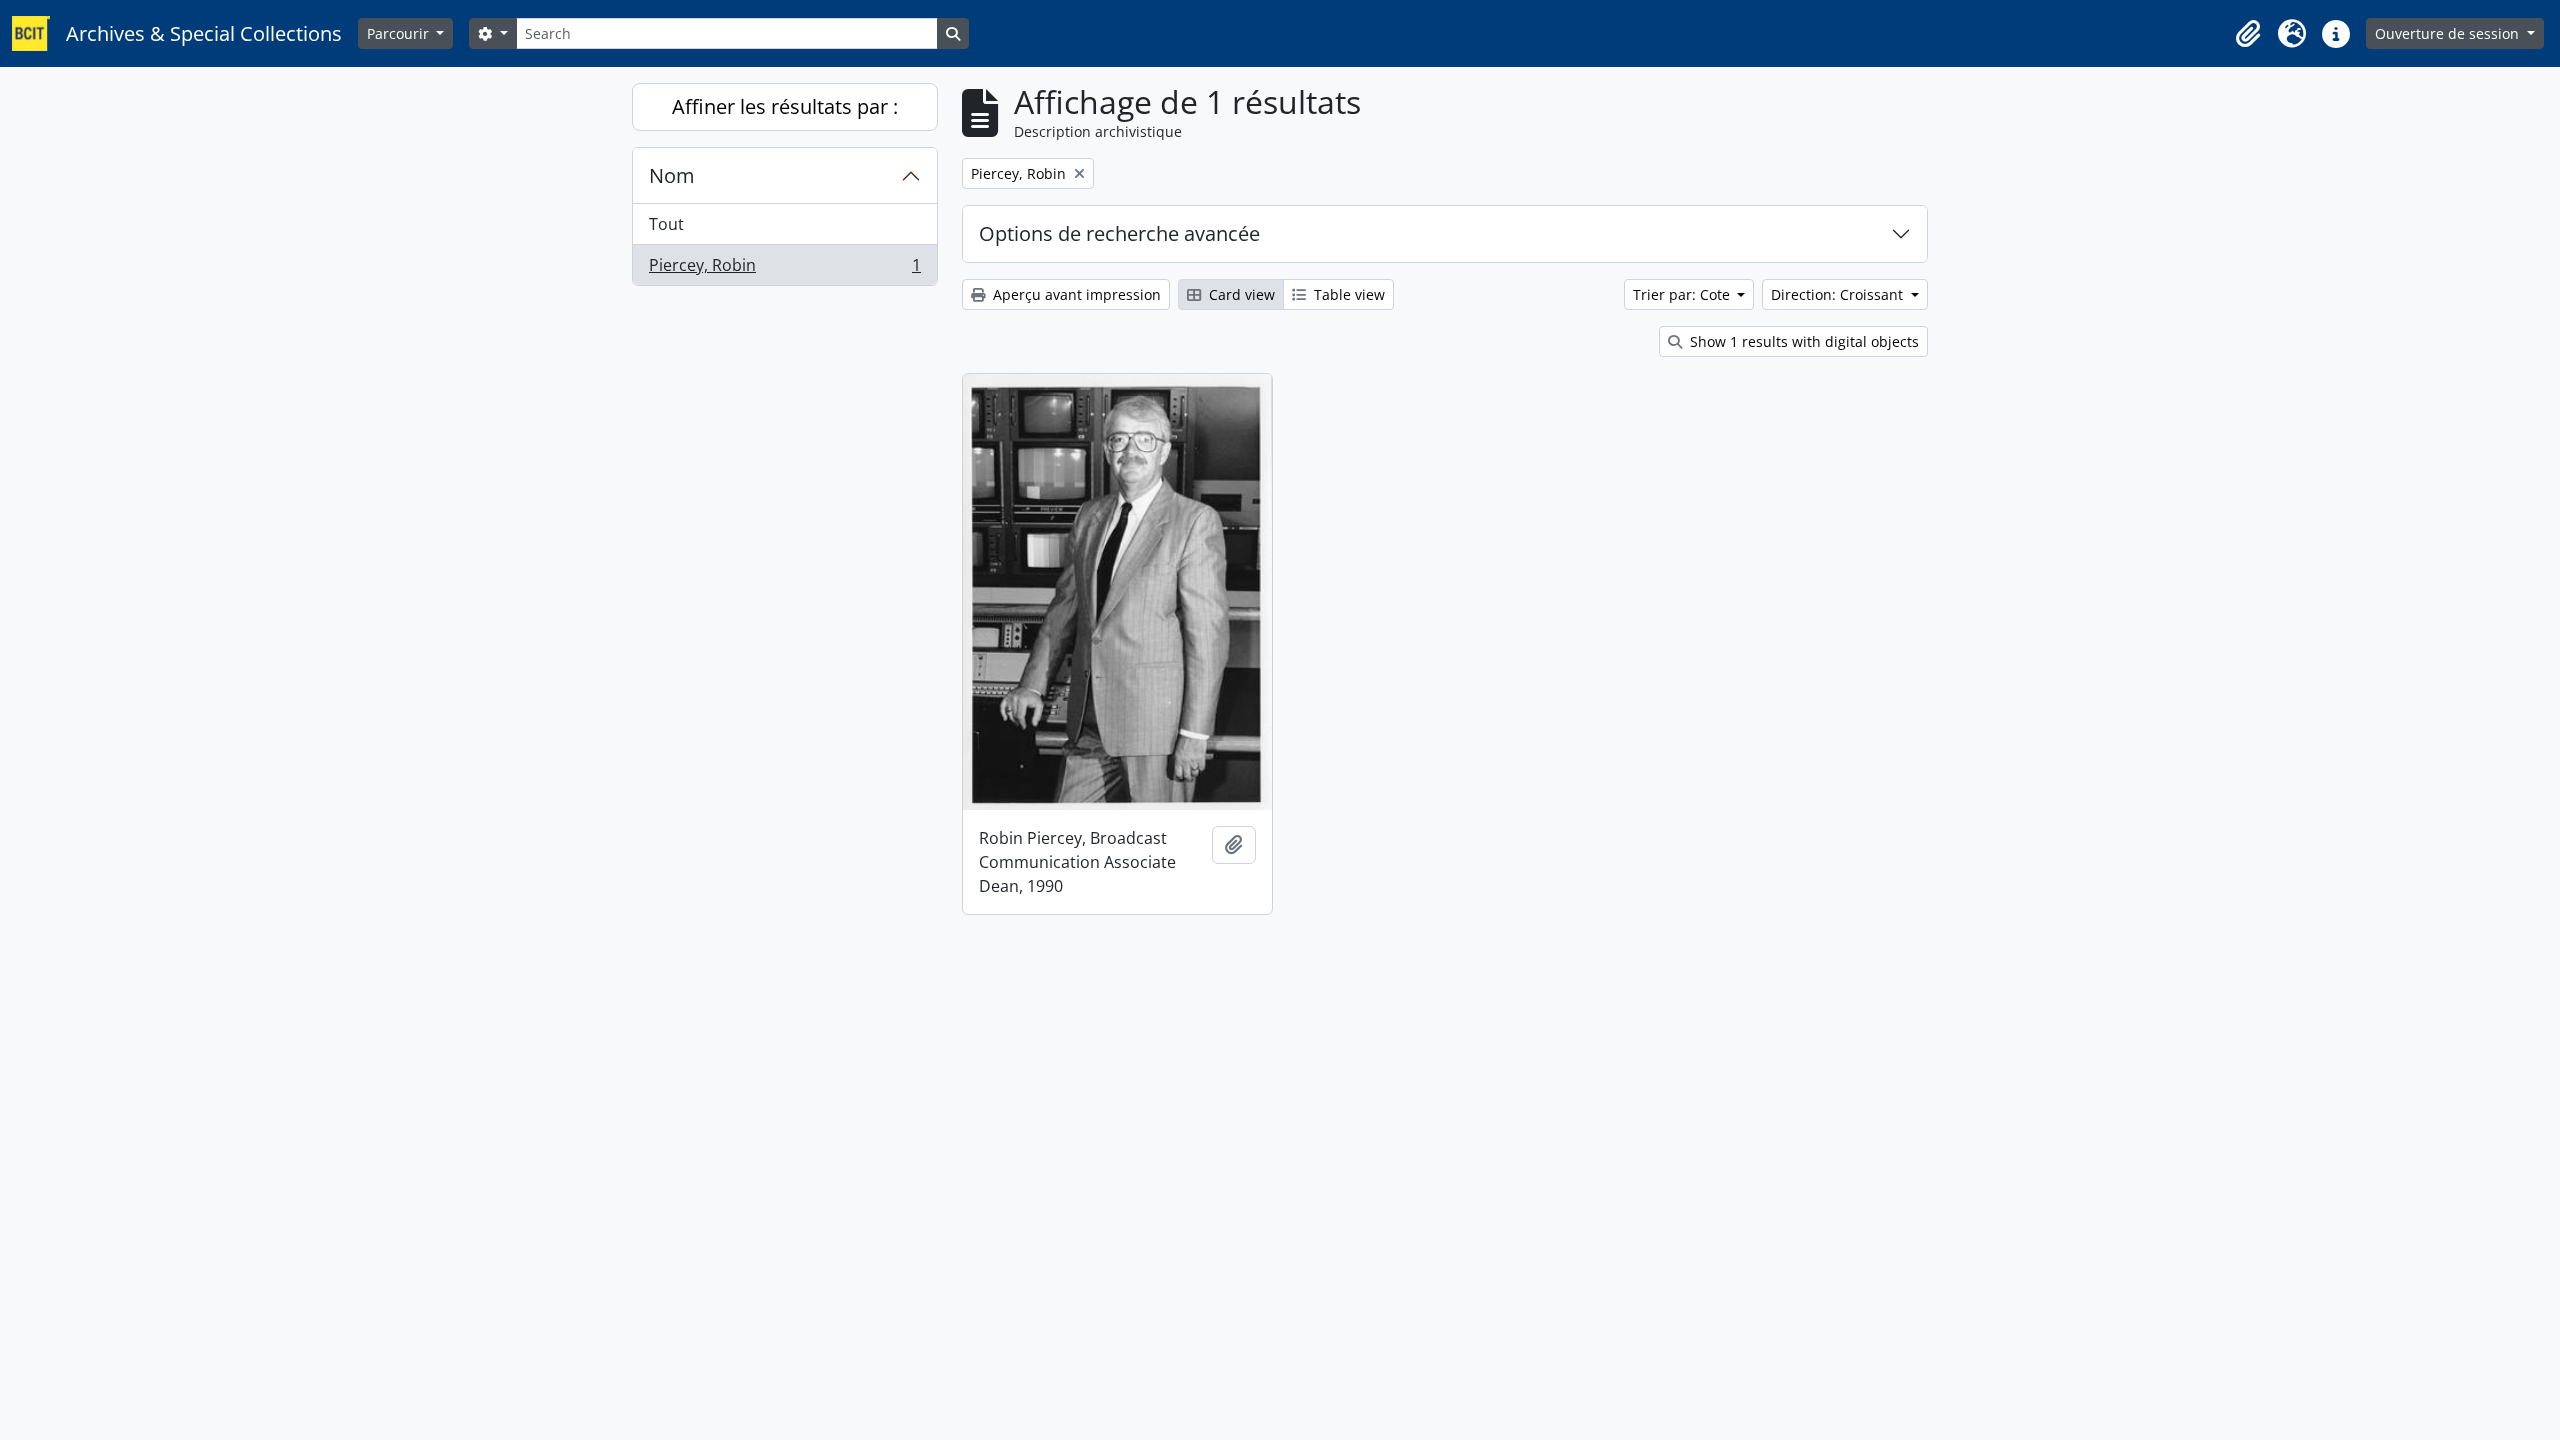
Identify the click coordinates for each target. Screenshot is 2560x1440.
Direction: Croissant (1839, 294)
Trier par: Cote (1683, 294)
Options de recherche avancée (1119, 233)
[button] (2248, 34)
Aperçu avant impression (1075, 294)
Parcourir (400, 33)
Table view (1347, 294)
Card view (1240, 294)
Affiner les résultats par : (785, 106)
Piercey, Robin (784, 269)
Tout (666, 224)
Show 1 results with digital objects (1802, 341)
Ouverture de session (2449, 33)
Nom (672, 175)
